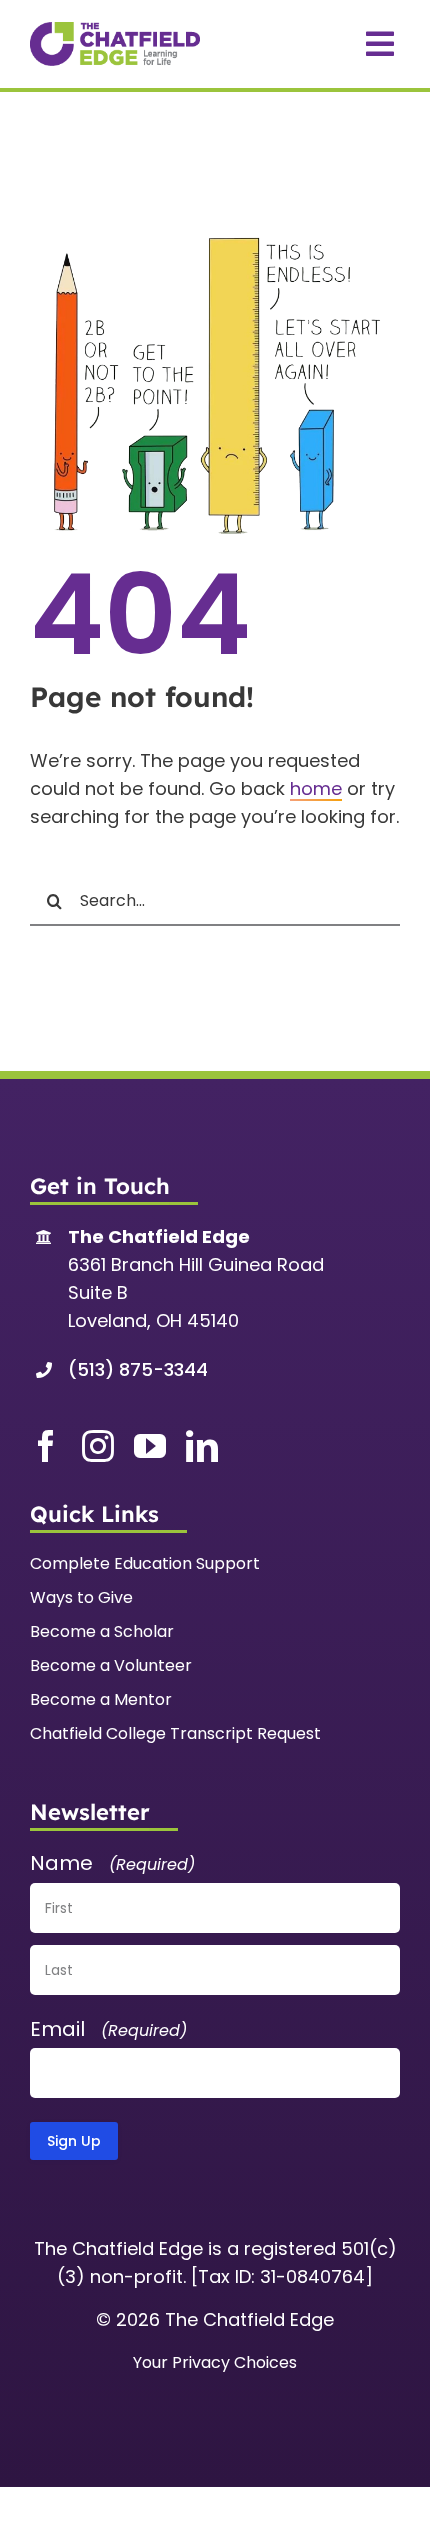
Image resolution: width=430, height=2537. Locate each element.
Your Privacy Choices (215, 2362)
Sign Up (74, 2141)
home (316, 788)
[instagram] (98, 1446)
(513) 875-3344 (138, 1369)
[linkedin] (202, 1446)
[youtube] (150, 1446)
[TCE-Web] (115, 30)
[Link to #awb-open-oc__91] (380, 44)
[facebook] (46, 1446)
